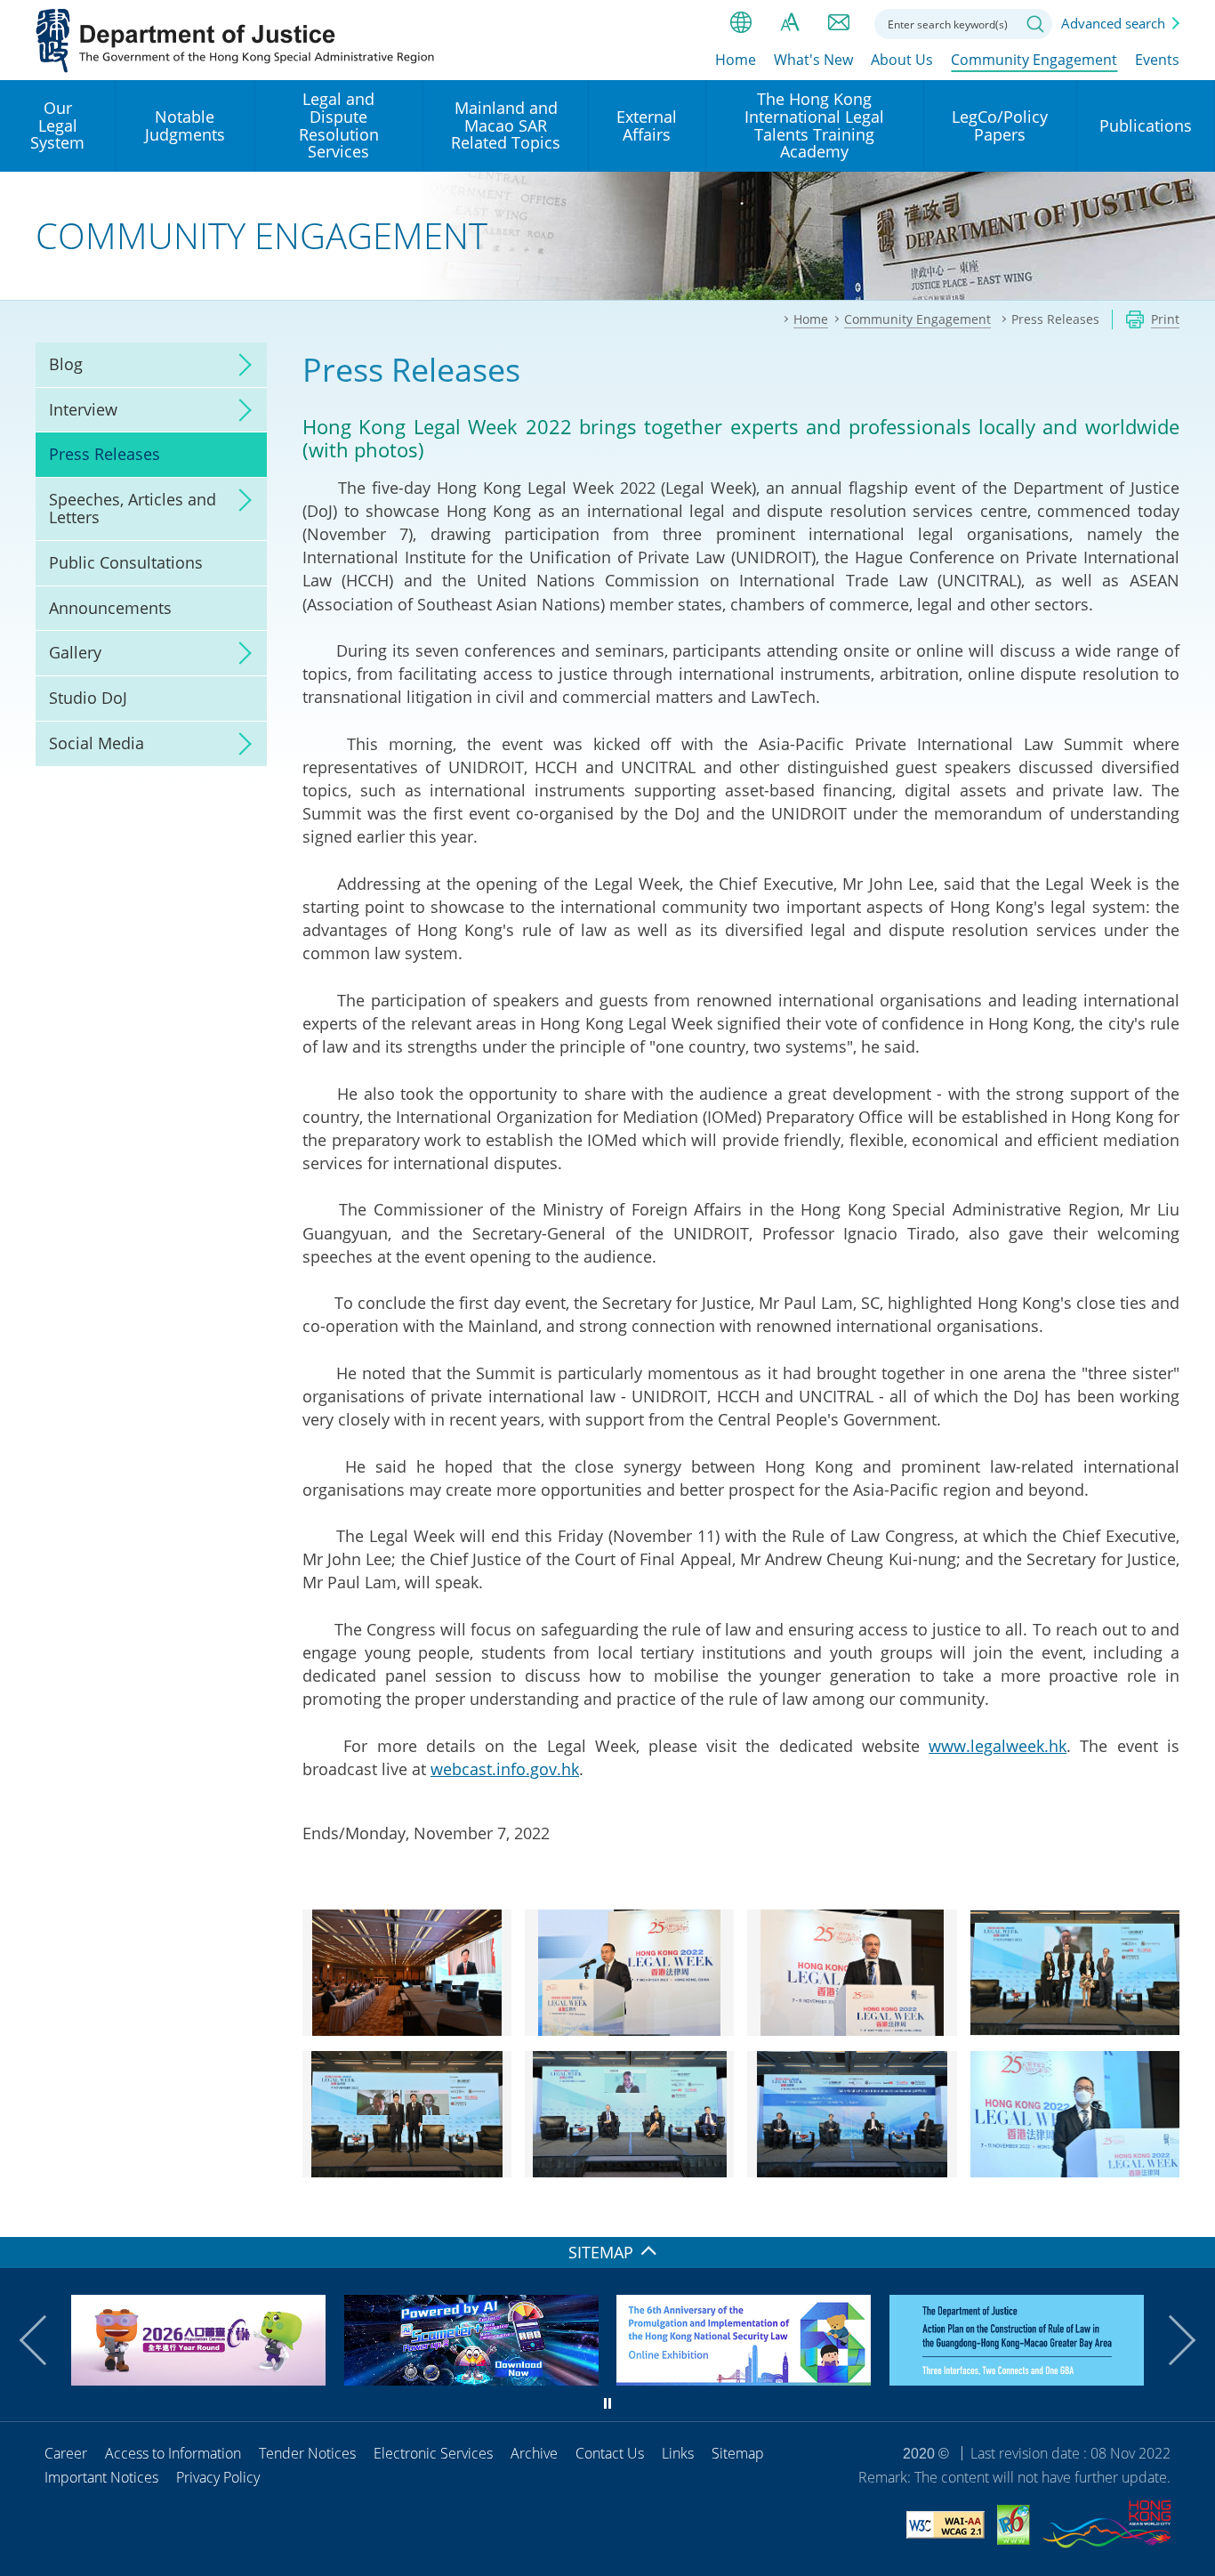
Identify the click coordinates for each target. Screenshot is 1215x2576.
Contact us (839, 22)
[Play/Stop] (607, 2403)
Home (736, 60)
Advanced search (1113, 23)
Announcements (110, 608)
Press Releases (105, 454)
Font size (790, 22)
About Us (902, 60)
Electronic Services (433, 2453)
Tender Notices (307, 2453)
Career (66, 2453)
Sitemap (738, 2453)
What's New (813, 60)
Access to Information (173, 2453)
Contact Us (610, 2453)
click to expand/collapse (240, 365)
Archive (534, 2453)
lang (741, 22)
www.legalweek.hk (998, 1746)
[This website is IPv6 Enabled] (1014, 2528)
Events (1157, 60)
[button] (44, 2340)
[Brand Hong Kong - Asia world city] (1106, 2527)
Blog (66, 364)
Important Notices (101, 2477)
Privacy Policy (218, 2477)
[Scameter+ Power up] (471, 2379)
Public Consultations (126, 562)
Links (678, 2453)
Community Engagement (1034, 60)
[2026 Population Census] (198, 2379)
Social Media (97, 743)
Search (1035, 24)
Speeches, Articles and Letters (133, 508)
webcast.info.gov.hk (505, 1769)
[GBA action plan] (1017, 2379)
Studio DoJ (88, 698)
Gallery (75, 652)
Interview (83, 409)
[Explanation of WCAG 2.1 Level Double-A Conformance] (945, 2528)
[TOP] (1191, 2213)
